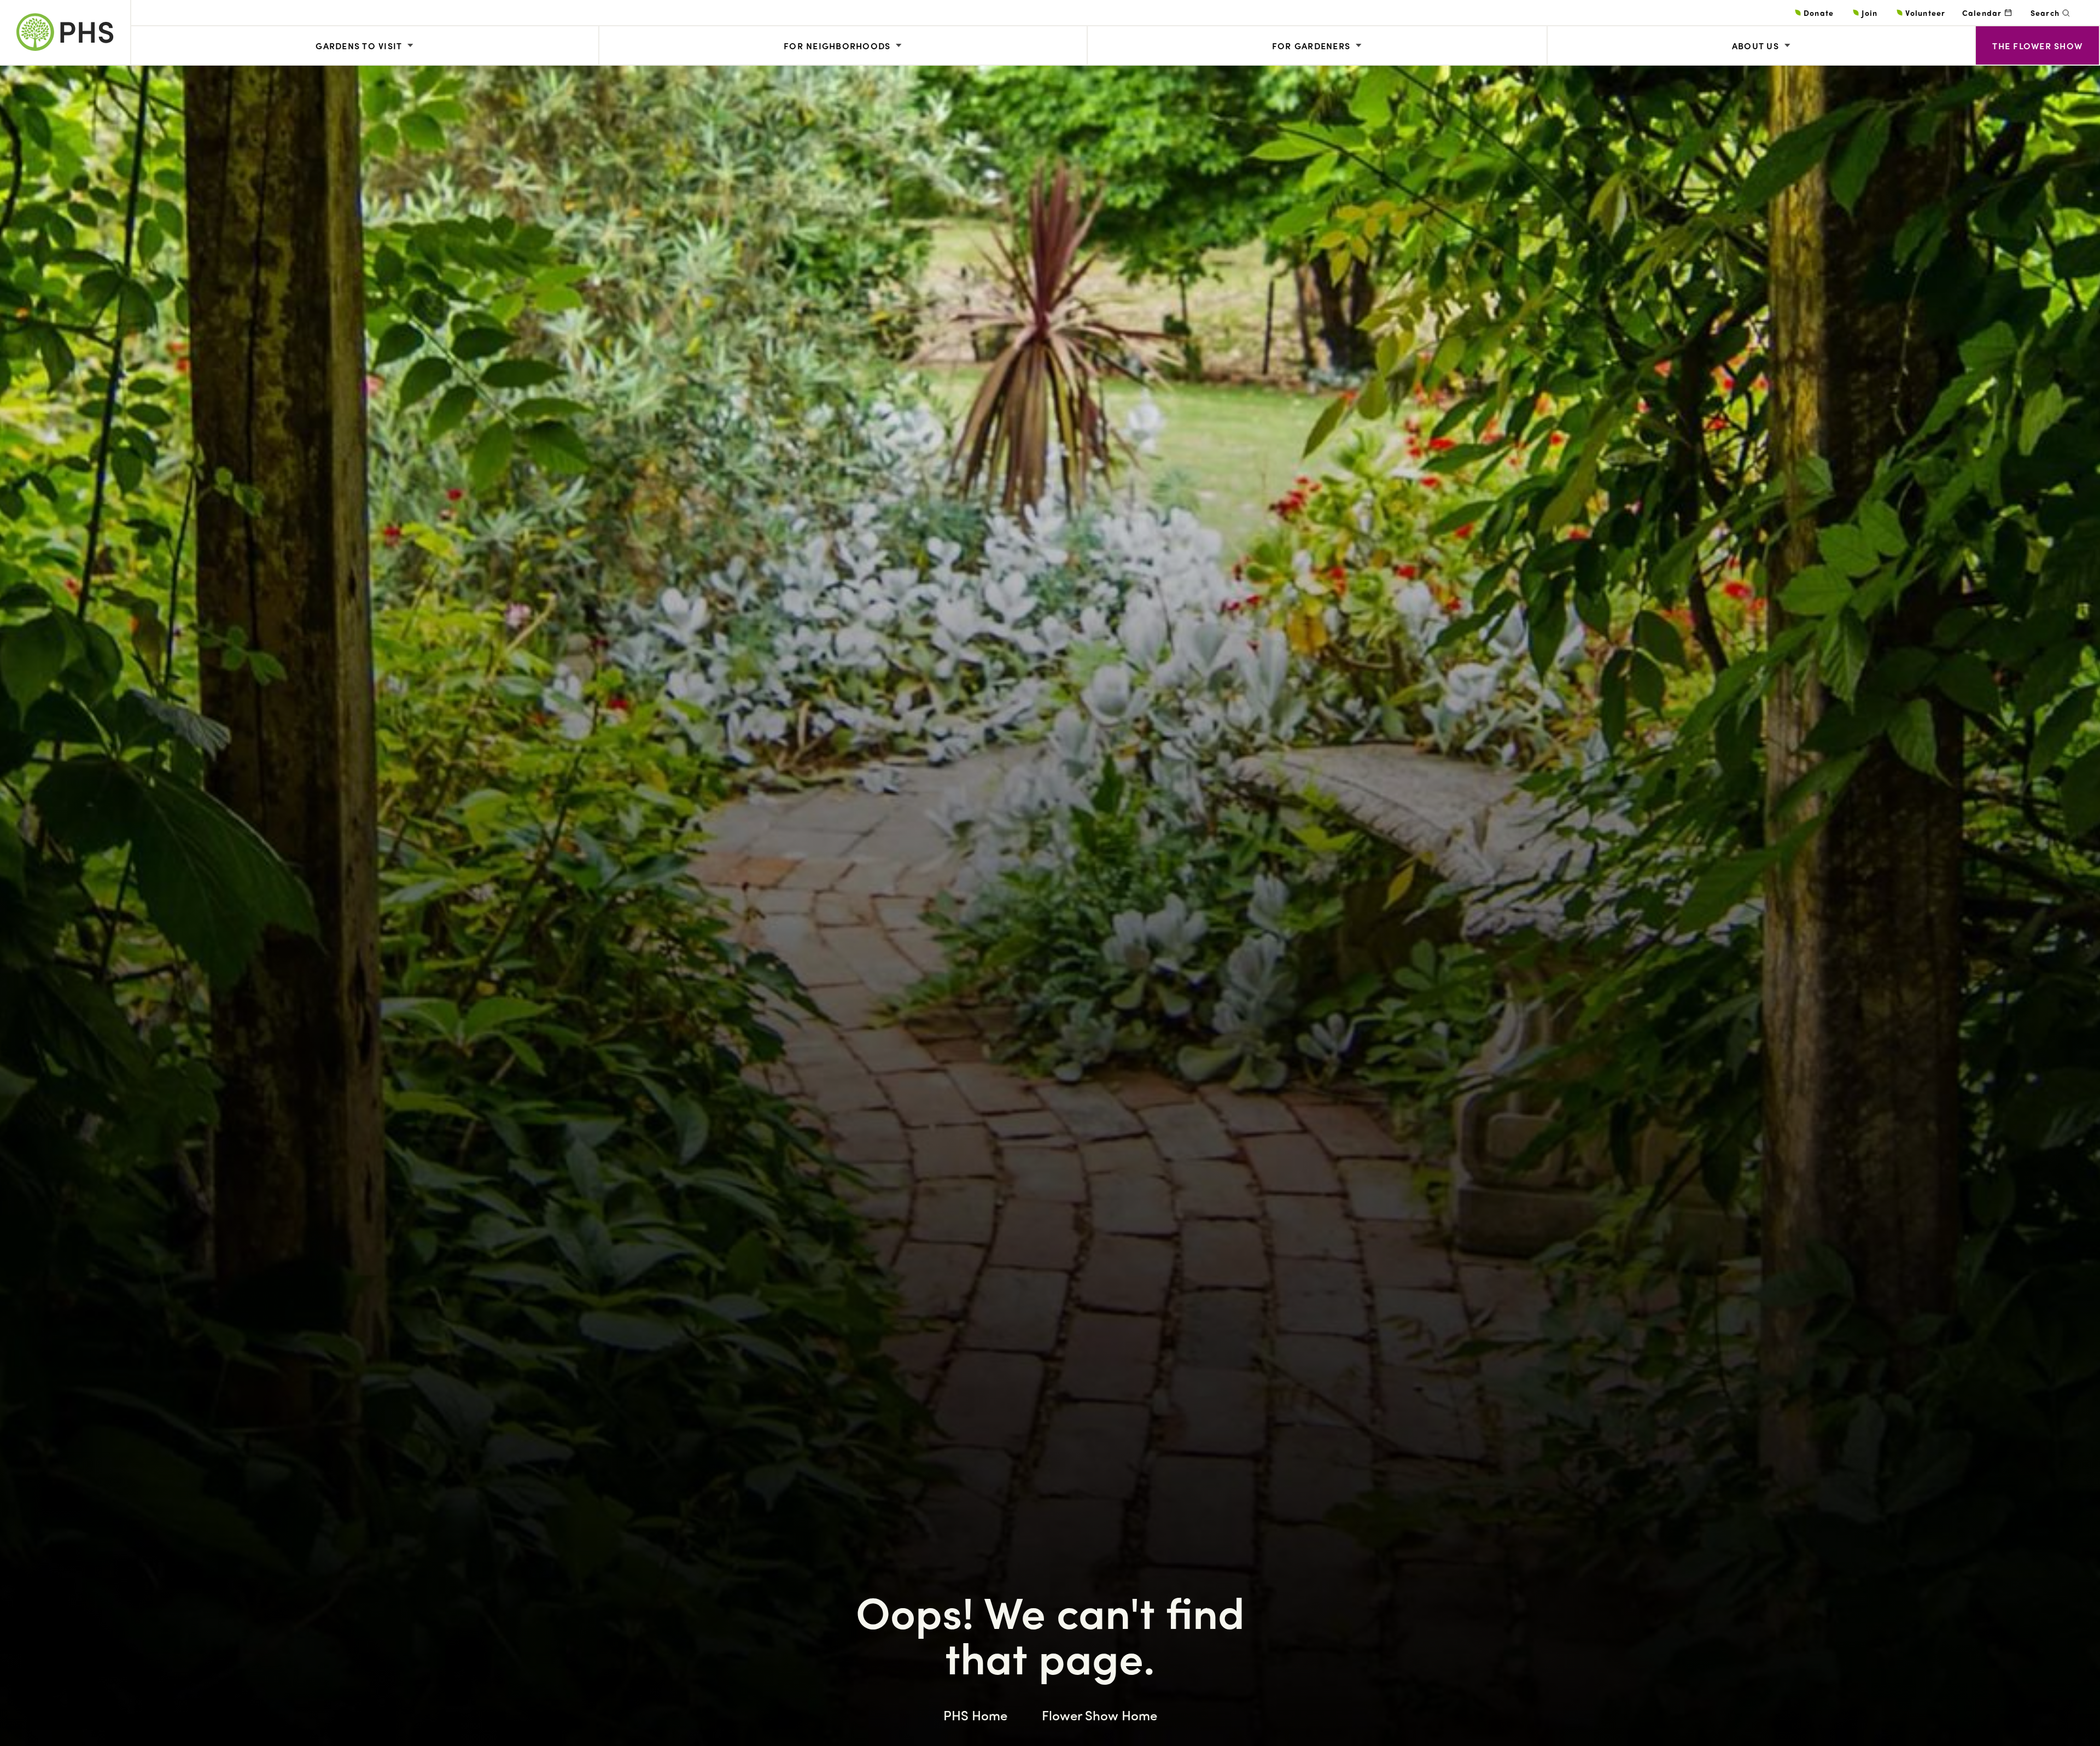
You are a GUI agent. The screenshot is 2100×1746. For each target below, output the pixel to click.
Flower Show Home (1099, 1715)
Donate (1819, 13)
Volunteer (1925, 13)
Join (1869, 13)
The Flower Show (2037, 46)
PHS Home (975, 1715)
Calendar (1982, 13)
